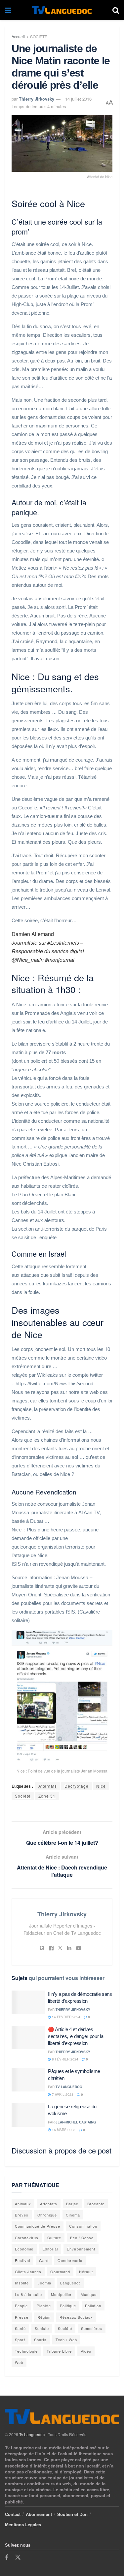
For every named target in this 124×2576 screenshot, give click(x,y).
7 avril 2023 (62, 2094)
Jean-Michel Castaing (76, 2122)
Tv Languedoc (69, 2087)
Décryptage (77, 1786)
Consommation (83, 2226)
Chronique (47, 2215)
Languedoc (71, 2283)
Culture (54, 2238)
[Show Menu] (8, 10)
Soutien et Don (72, 2514)
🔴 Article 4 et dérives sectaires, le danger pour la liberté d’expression (76, 2036)
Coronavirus (27, 2238)
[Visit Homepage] (62, 10)
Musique (89, 2294)
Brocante (96, 2204)
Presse (22, 2317)
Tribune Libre (59, 2351)
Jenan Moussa (94, 1771)
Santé (20, 2328)
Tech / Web (66, 2340)
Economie (24, 2249)
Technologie (26, 2351)
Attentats (48, 1786)
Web (19, 2362)
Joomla (44, 2283)
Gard (44, 2260)
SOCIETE (39, 36)
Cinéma (73, 2215)
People (21, 2306)
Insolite (22, 2283)
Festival (22, 2260)
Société (23, 1796)
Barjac (72, 2204)
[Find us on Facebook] (7, 2558)
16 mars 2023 (63, 2130)
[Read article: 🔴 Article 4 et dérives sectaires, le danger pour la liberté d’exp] (28, 2038)
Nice (101, 1786)
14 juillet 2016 (78, 99)
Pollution (93, 2306)
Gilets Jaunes (28, 2272)
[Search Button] (116, 10)
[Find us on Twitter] (18, 2557)
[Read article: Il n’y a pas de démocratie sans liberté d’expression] (28, 2002)
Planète (44, 2306)
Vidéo (86, 2351)
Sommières (92, 2328)
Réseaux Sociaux (76, 2317)
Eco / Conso (82, 2238)
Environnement (81, 2249)
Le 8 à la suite (28, 2294)
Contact (13, 2514)
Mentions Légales (23, 2524)
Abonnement (39, 2514)
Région (44, 2317)
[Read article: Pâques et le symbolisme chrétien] (28, 2080)
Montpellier (61, 2294)
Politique (68, 2306)
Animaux (23, 2204)
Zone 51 (47, 1796)
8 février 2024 (65, 2059)
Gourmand (60, 2272)
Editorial (50, 2249)
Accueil (18, 36)
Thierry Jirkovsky (37, 99)
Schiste (42, 2328)
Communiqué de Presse (38, 2226)
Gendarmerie (70, 2260)
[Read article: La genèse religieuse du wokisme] (28, 2115)
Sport (20, 2340)
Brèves (22, 2215)
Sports (40, 2340)
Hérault (86, 2272)
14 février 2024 (66, 2017)
